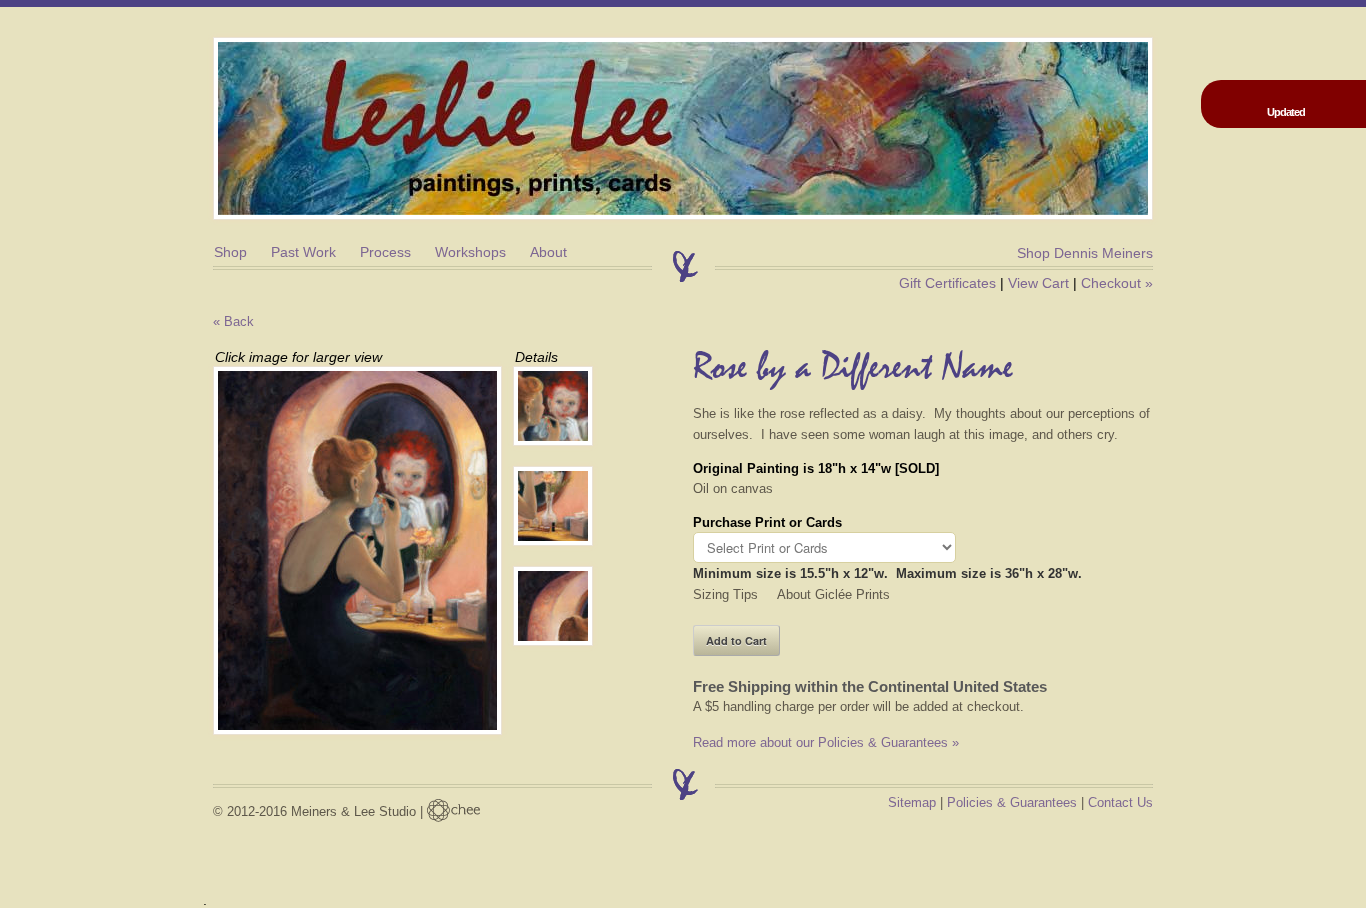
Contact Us (1120, 802)
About (548, 252)
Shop (230, 252)
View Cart (1038, 283)
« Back (233, 321)
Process (385, 252)
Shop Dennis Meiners (1085, 253)
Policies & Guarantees (1012, 802)
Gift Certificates (947, 283)
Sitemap (912, 802)
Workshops (470, 252)
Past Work (303, 252)
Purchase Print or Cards (767, 522)
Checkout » (1117, 283)
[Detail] (563, 406)
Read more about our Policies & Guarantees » (826, 742)
